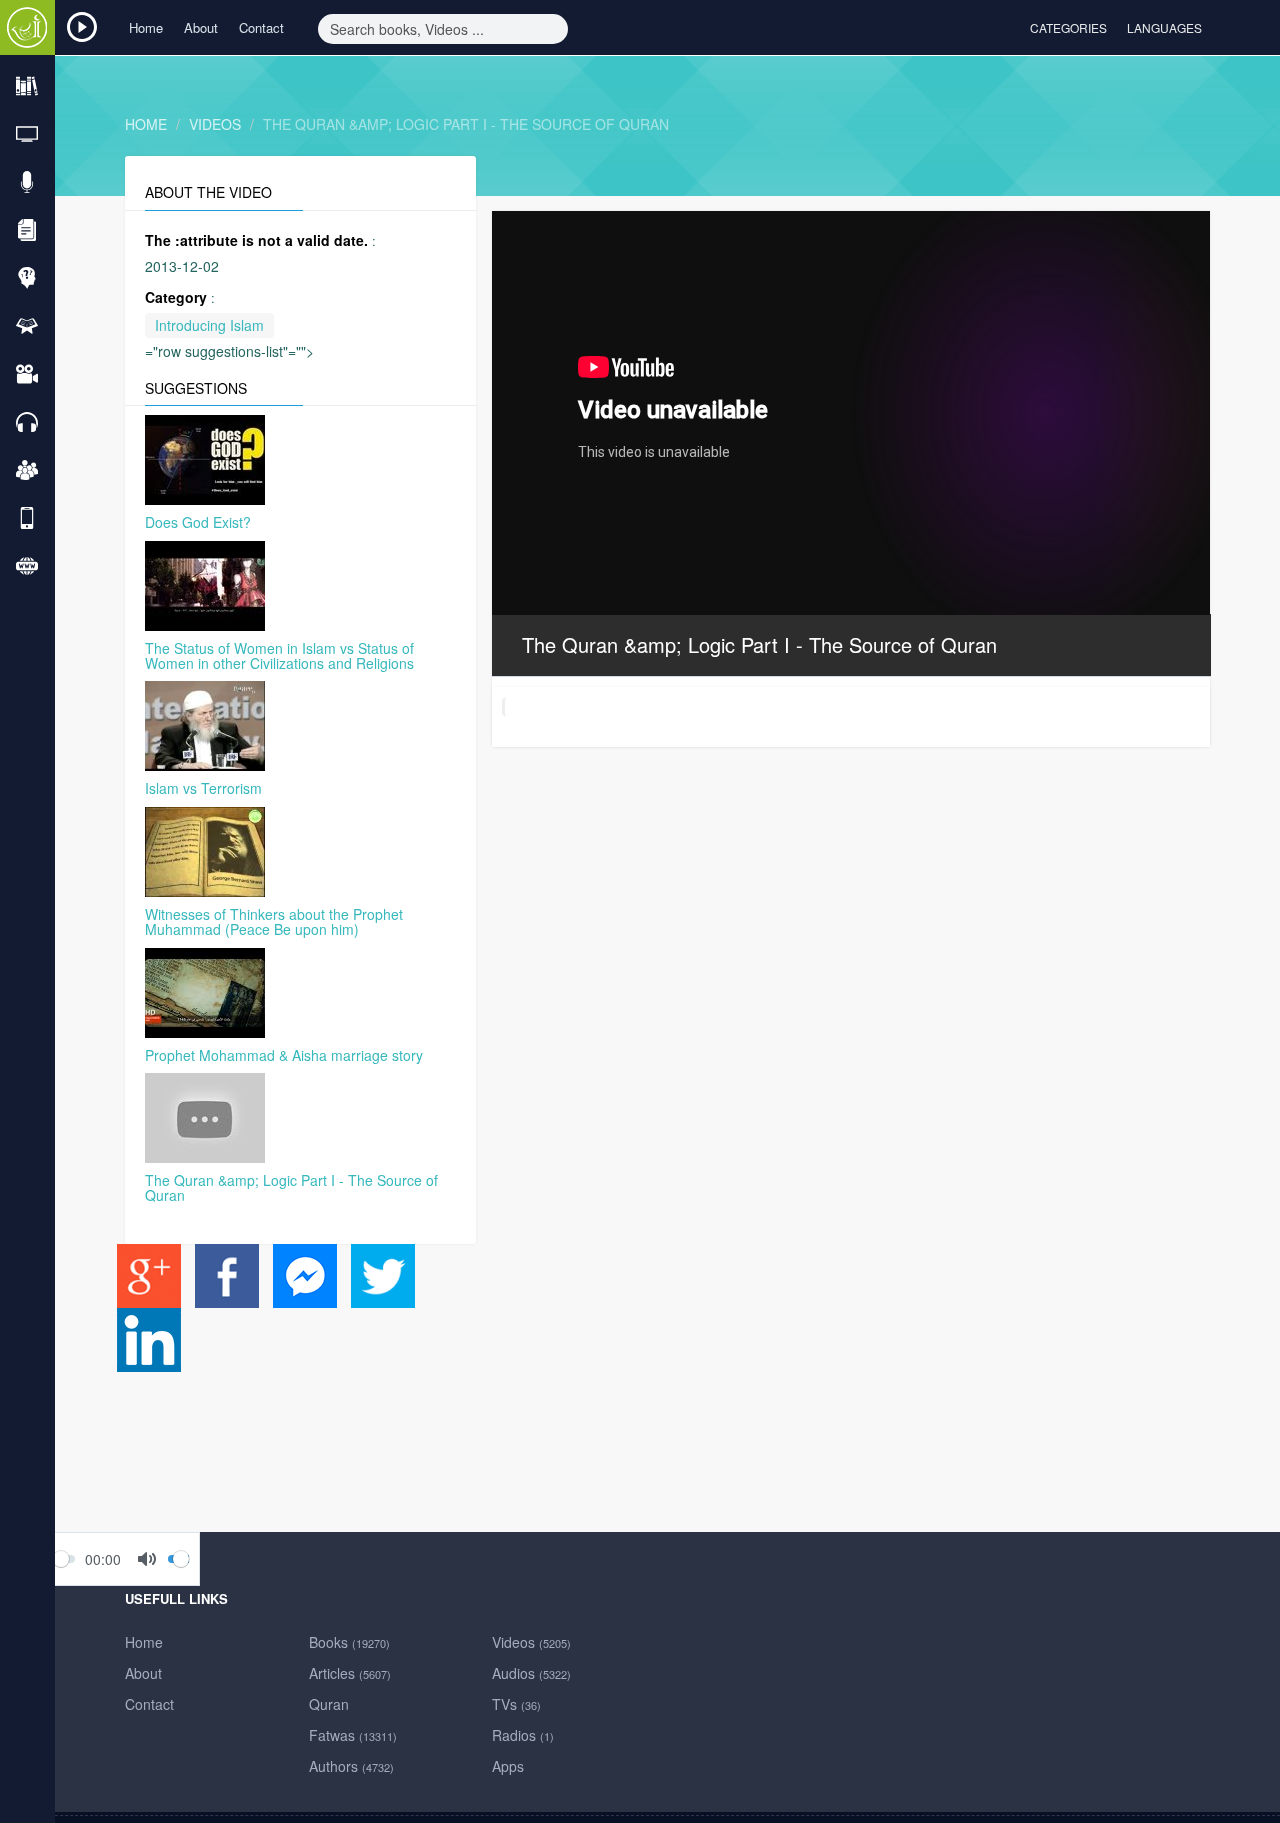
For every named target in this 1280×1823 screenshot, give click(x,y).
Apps (508, 1766)
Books (349, 1642)
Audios (531, 1673)
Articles (350, 1673)
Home (146, 27)
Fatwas (353, 1735)
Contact (261, 27)
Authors (351, 1766)
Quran (329, 1704)
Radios (523, 1735)
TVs (516, 1704)
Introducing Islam (209, 325)
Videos (215, 124)
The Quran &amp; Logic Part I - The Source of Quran (466, 124)
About (201, 27)
